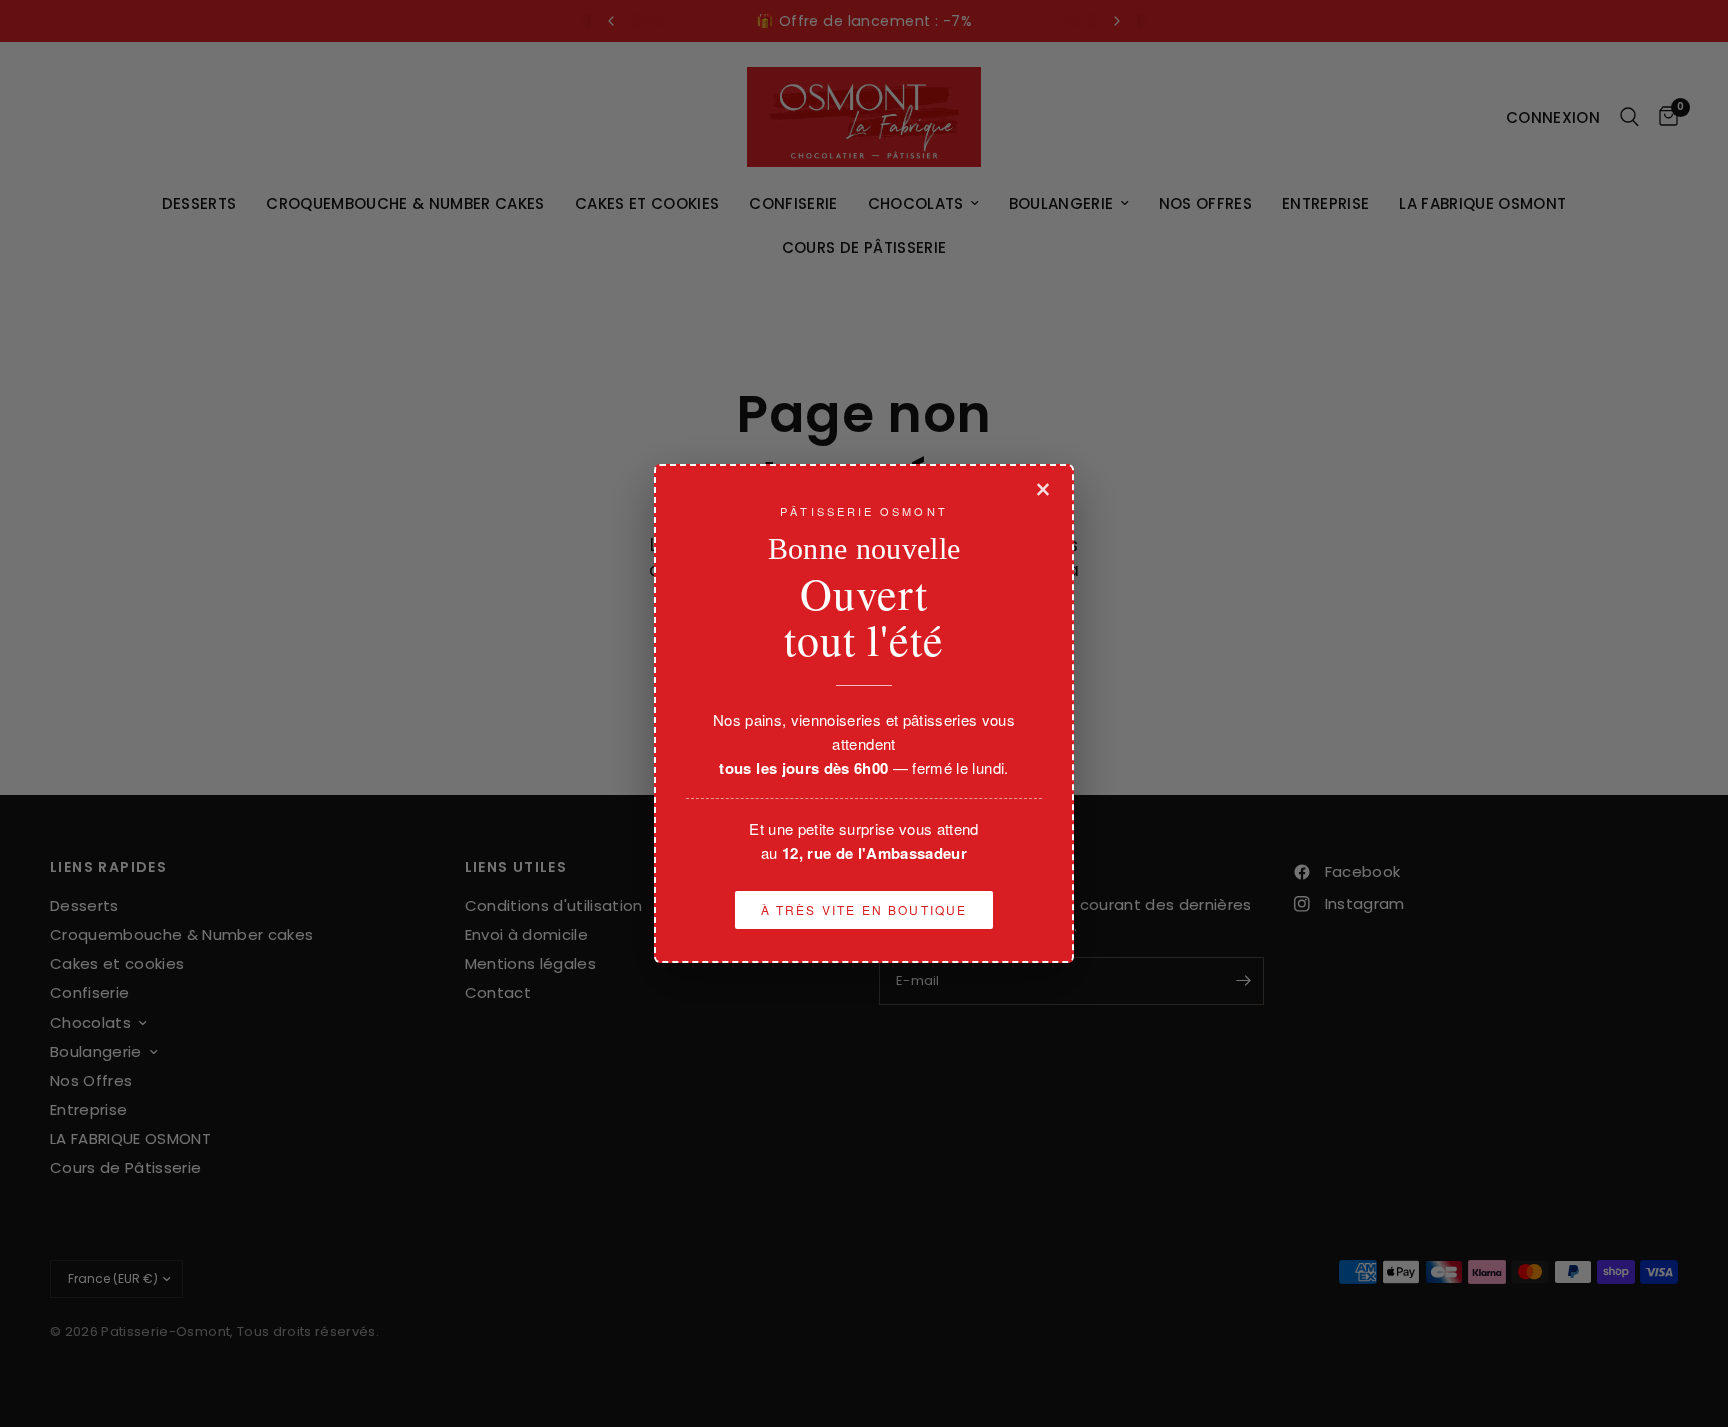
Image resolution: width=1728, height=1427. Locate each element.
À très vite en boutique (864, 909)
